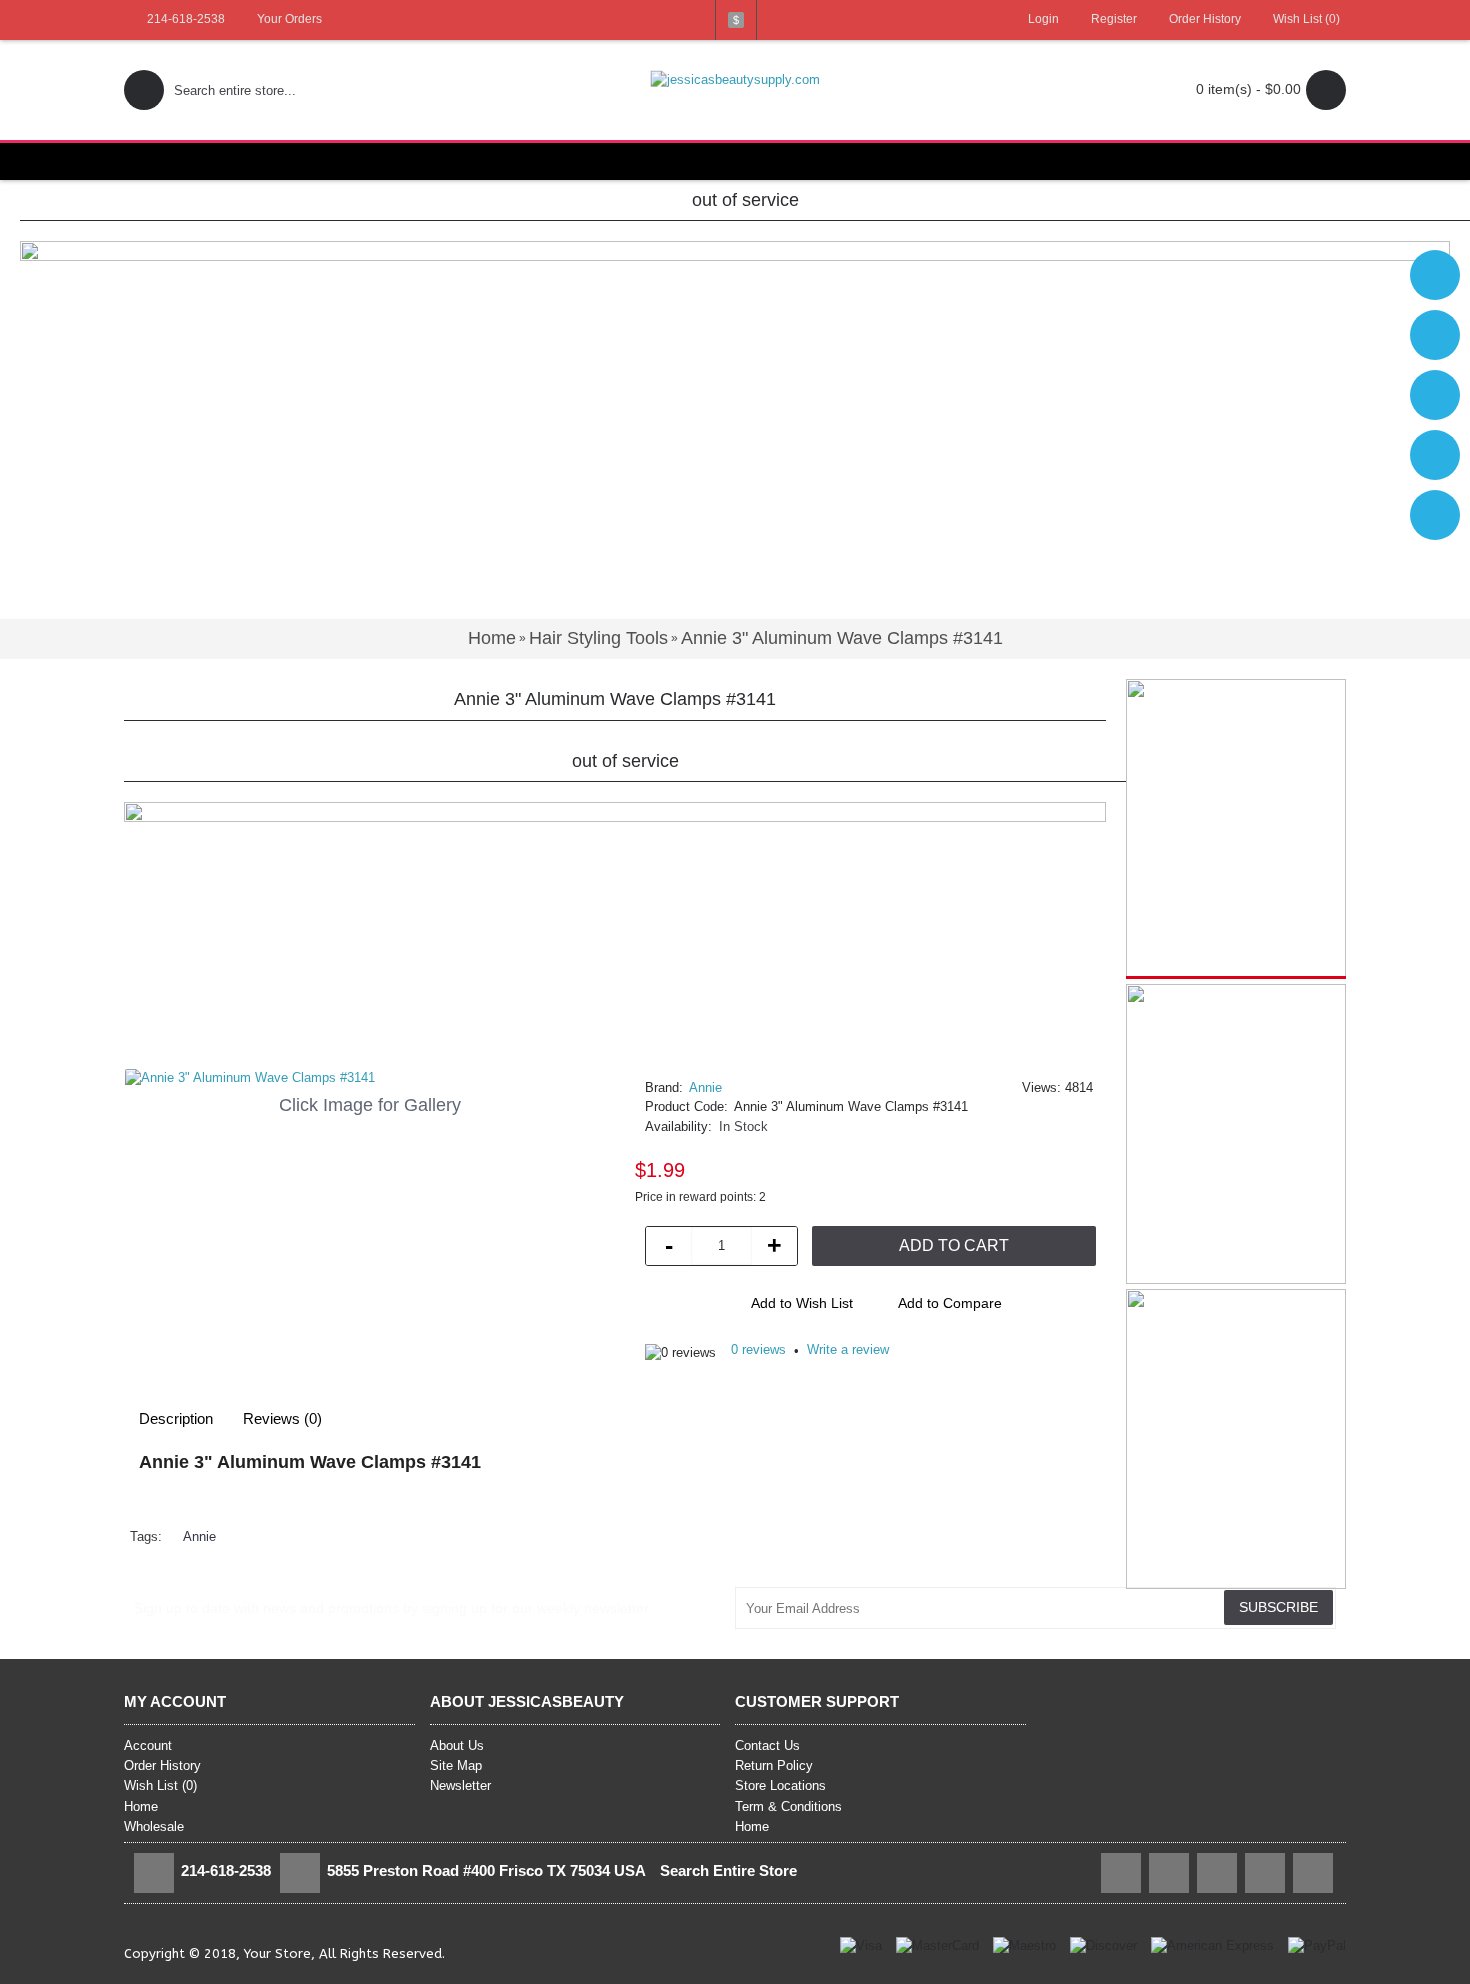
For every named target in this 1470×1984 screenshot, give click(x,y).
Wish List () (160, 1785)
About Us (457, 1745)
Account (148, 1745)
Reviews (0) (282, 1418)
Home (141, 1806)
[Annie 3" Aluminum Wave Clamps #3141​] (369, 1078)
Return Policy (774, 1765)
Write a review (848, 1349)
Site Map (456, 1765)
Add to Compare (950, 1303)
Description (176, 1418)
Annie (705, 1087)
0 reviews (758, 1349)
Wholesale (154, 1826)
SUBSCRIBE (1278, 1607)
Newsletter (460, 1785)
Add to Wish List (802, 1303)
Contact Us (767, 1745)
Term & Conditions (788, 1806)
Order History (162, 1765)
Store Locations (780, 1785)
